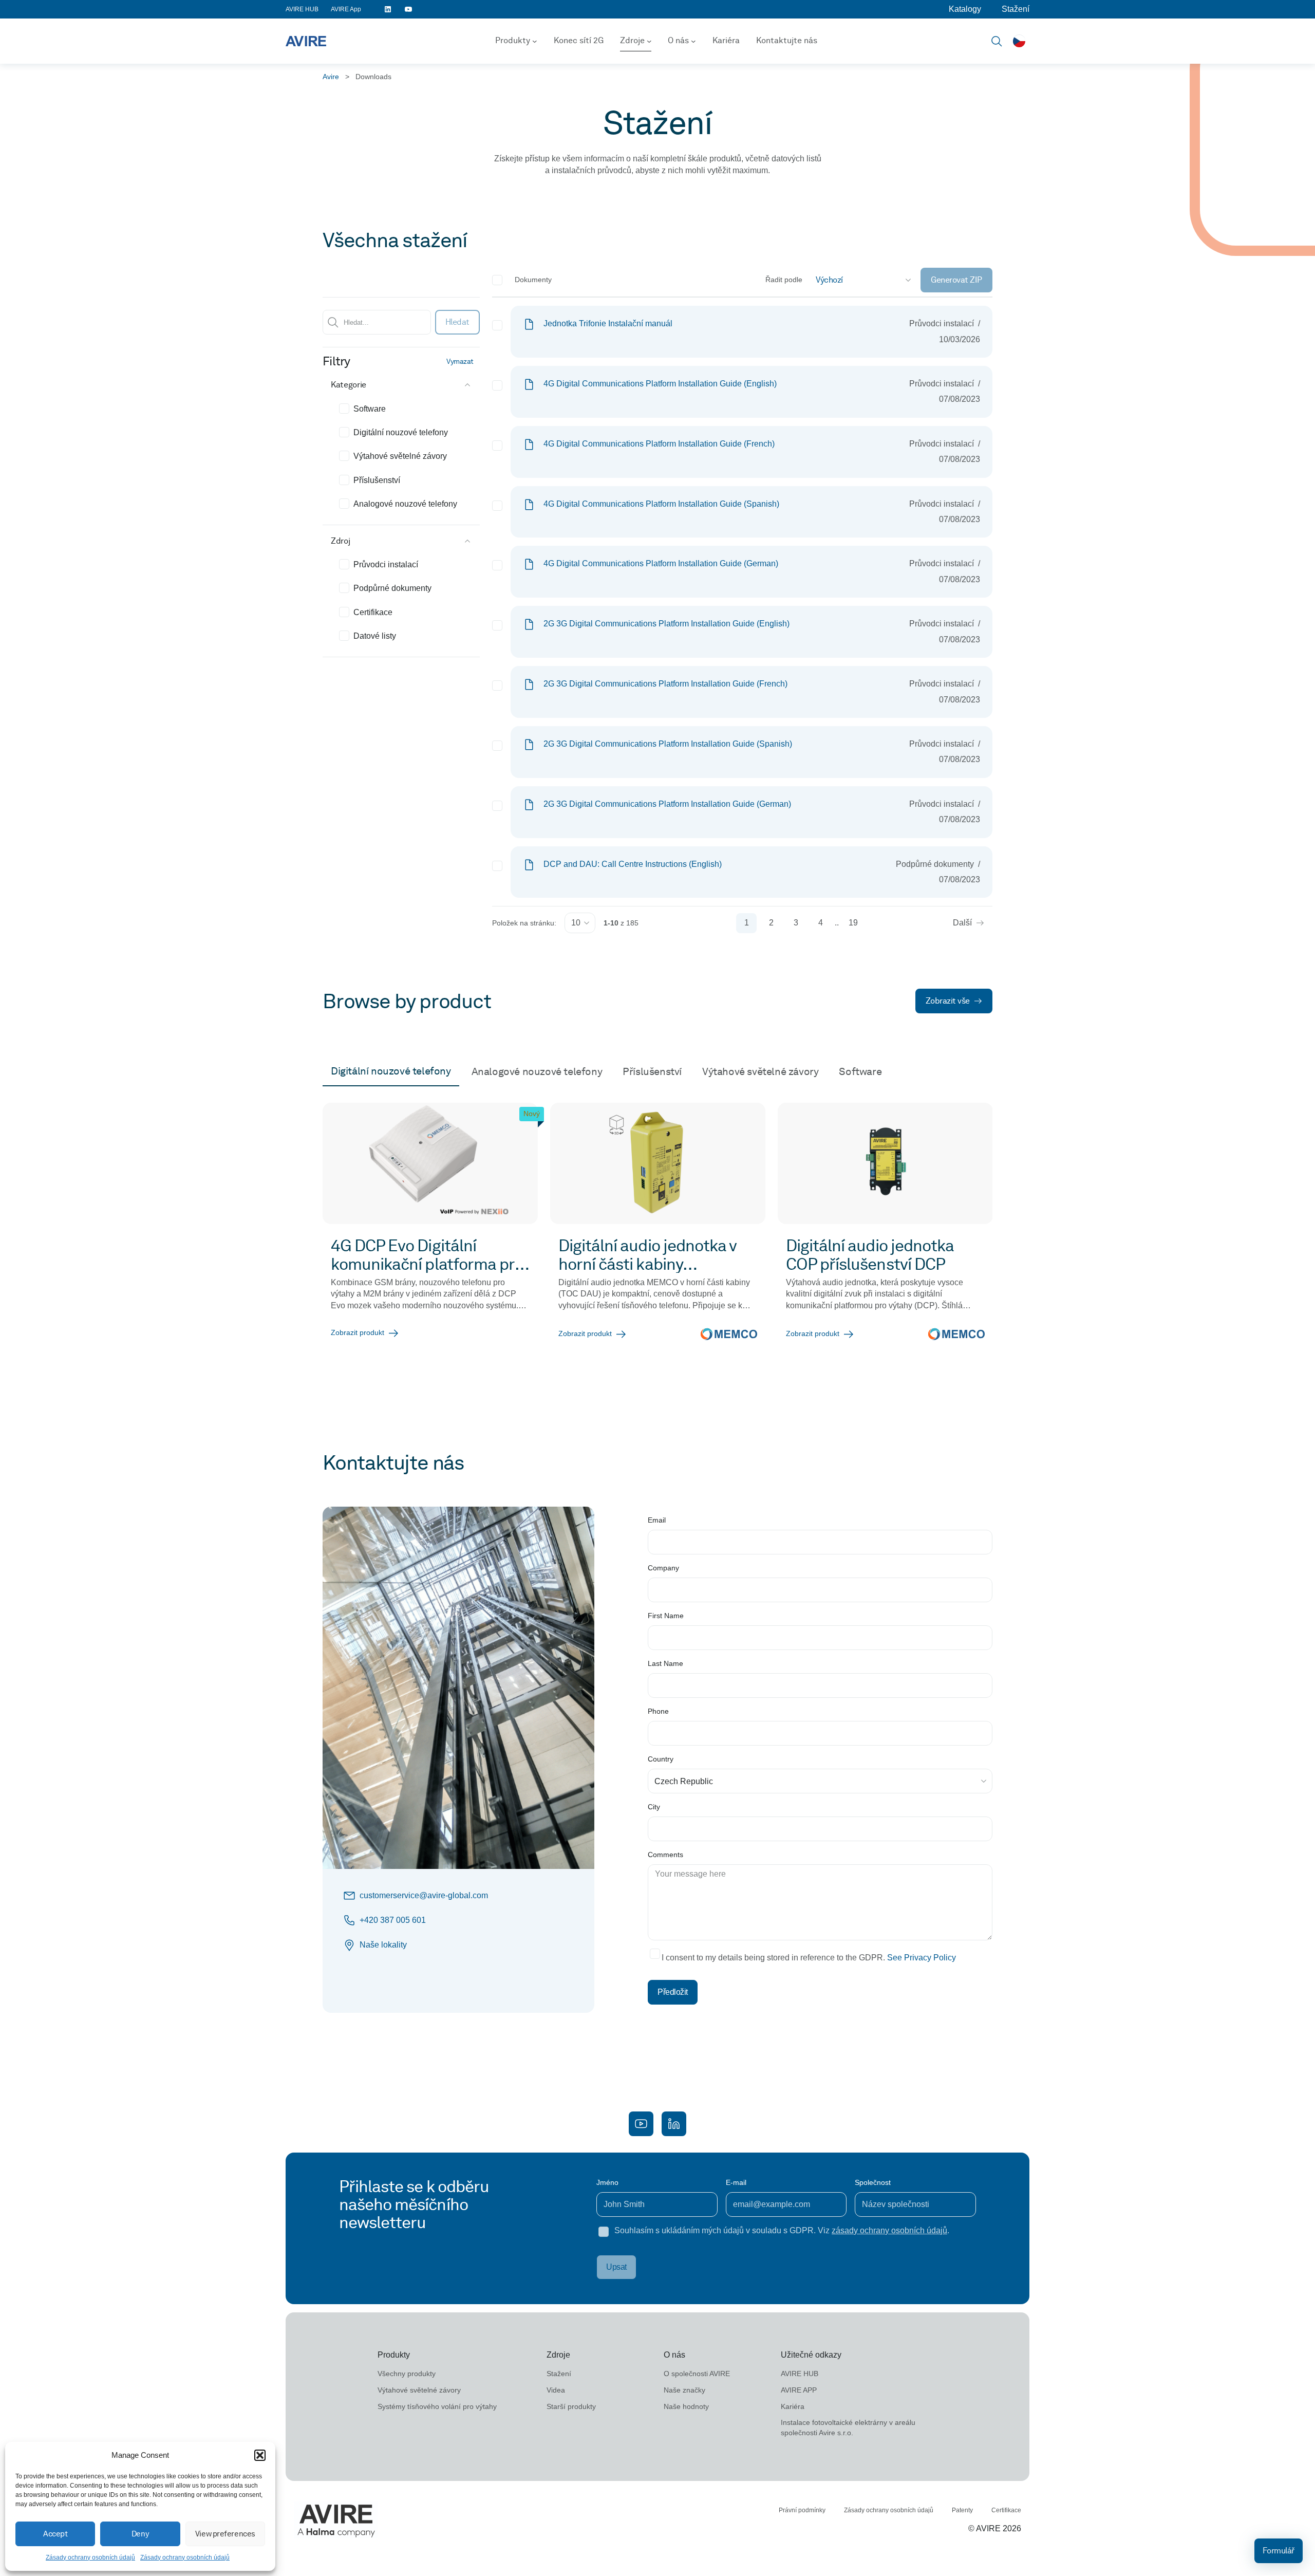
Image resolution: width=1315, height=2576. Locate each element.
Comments (665, 1855)
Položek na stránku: (524, 923)
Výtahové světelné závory (400, 456)
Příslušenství (377, 480)
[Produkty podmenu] (535, 41)
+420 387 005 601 (393, 1920)
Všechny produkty (407, 2374)
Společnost (873, 2182)
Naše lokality (383, 1945)
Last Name (665, 1663)
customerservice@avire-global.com (424, 1895)
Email (657, 1520)
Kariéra (726, 40)
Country (661, 1759)
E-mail (736, 2182)
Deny (140, 2534)
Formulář (1279, 2551)
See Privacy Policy (922, 1958)
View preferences (225, 2534)
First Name (666, 1616)
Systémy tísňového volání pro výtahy (437, 2406)
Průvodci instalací (386, 564)
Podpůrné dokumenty (392, 588)
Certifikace (373, 612)
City (654, 1807)
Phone (658, 1711)
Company (663, 1568)
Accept (55, 2534)
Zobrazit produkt (358, 1332)
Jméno (607, 2182)
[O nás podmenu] (693, 41)
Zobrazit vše (948, 1001)
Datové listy (375, 636)
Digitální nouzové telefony (401, 432)
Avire (331, 77)
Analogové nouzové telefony (405, 504)
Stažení (1016, 9)
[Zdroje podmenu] (649, 41)
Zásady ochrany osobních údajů (90, 2558)
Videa (556, 2390)
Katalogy (965, 9)
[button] (260, 2455)
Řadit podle (784, 280)
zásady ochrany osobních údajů (889, 2230)
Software (370, 409)
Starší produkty (571, 2406)
